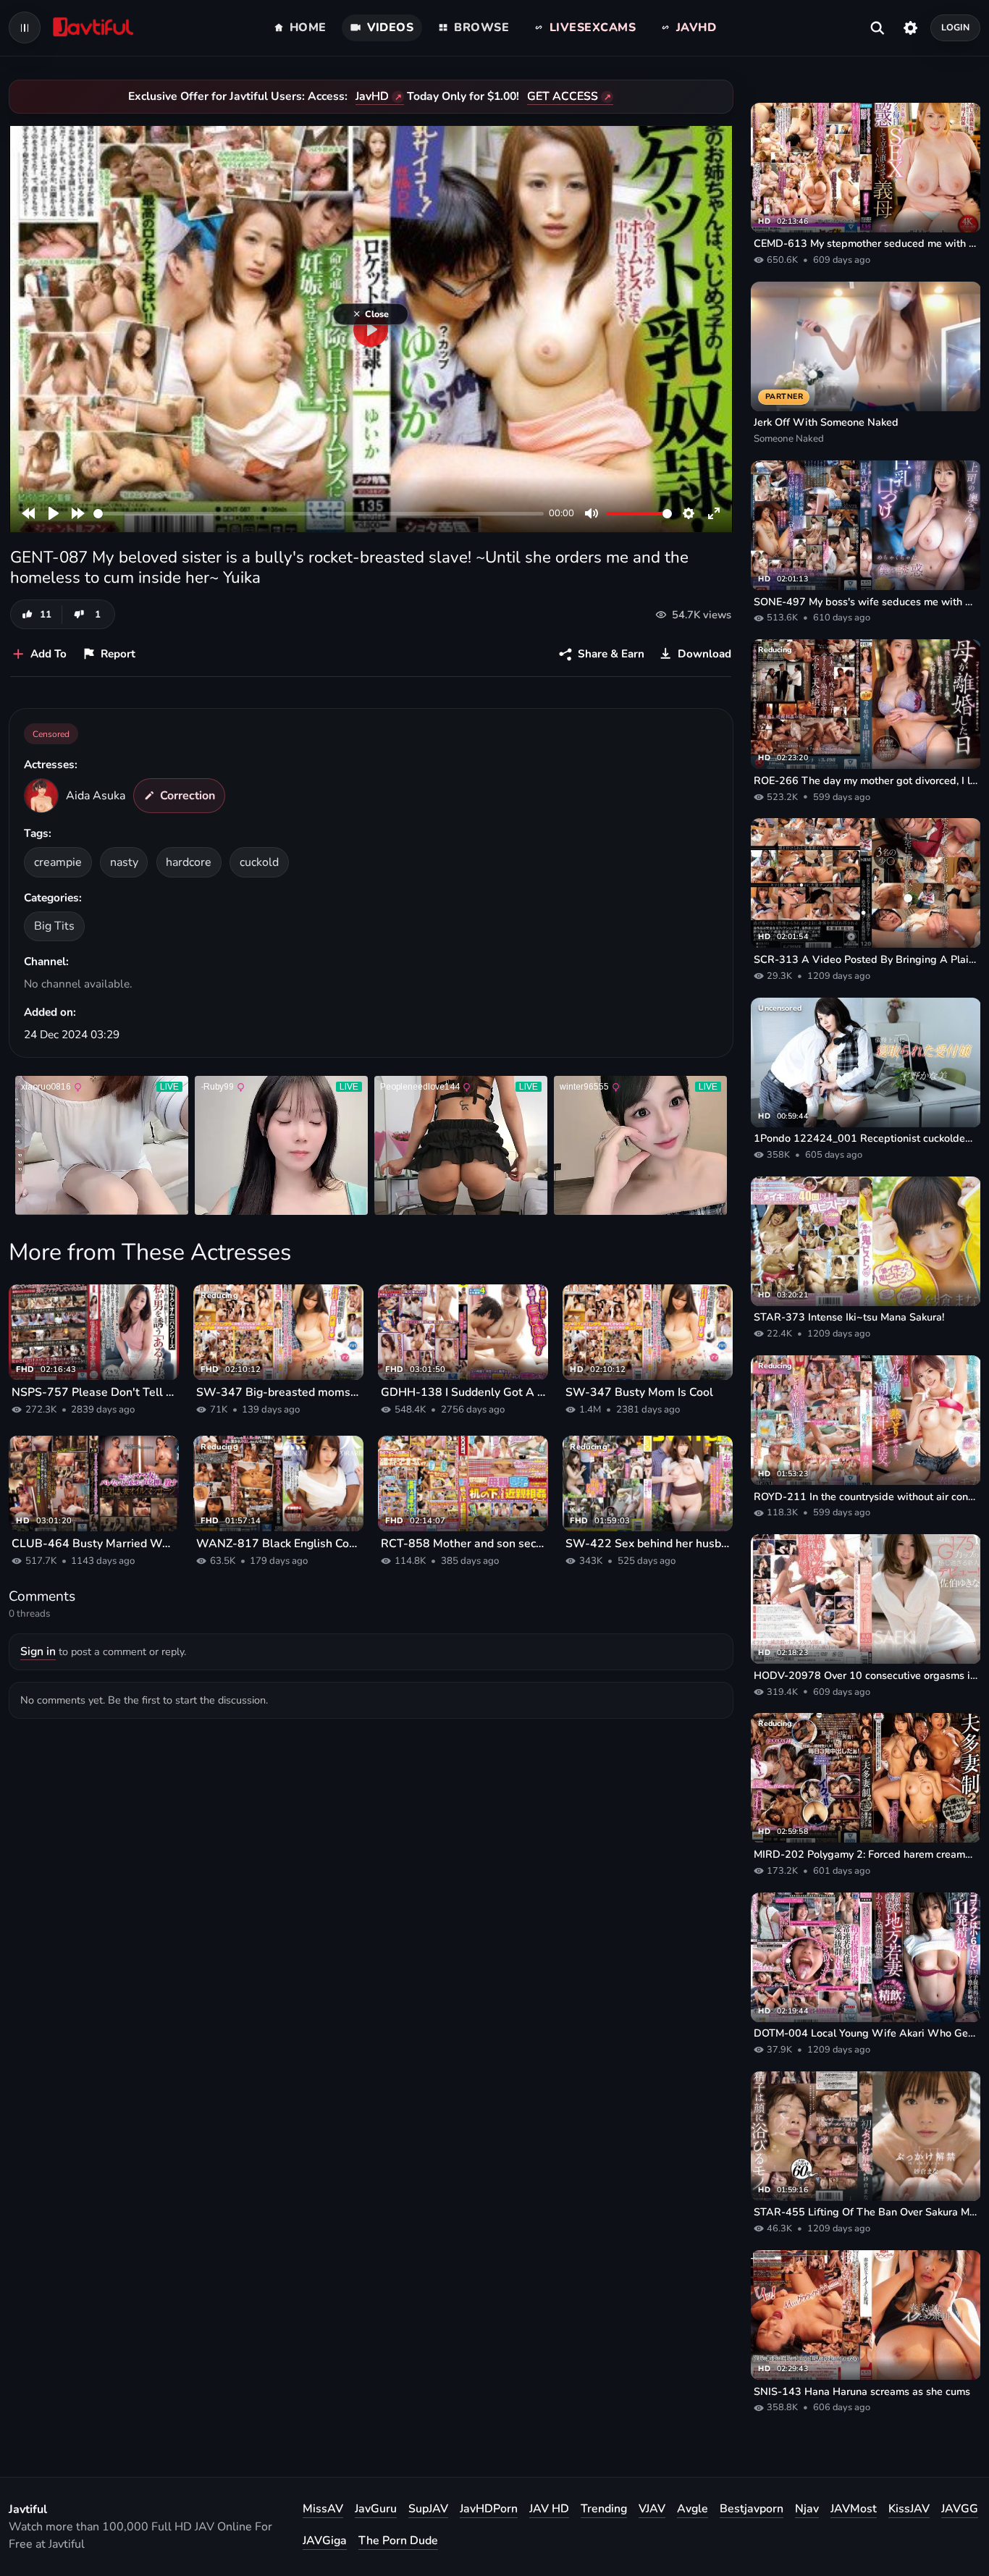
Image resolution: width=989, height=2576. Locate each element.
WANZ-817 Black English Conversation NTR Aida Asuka (278, 1544)
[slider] (319, 514)
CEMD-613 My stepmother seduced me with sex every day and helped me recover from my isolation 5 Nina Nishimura (866, 243)
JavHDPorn (489, 2509)
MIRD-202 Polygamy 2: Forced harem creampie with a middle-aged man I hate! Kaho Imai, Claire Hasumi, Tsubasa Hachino (866, 1854)
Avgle (693, 2509)
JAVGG (960, 2509)
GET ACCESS (563, 96)
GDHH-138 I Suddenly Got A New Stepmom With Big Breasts (463, 1392)
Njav (807, 2509)
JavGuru (376, 2509)
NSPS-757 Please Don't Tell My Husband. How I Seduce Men (94, 1392)
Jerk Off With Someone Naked (826, 422)
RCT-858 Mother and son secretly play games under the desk (463, 1544)
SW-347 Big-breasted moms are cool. (278, 1392)
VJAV (652, 2509)
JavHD (372, 96)
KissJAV (909, 2509)
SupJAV (428, 2509)
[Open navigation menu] (25, 28)
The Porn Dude (398, 2541)
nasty (124, 862)
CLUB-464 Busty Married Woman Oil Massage (94, 1544)
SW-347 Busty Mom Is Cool (639, 1392)
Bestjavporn (752, 2509)
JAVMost (854, 2509)
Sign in (38, 1651)
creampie (58, 862)
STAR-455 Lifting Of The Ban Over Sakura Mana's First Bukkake (866, 2212)
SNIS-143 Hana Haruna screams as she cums (862, 2391)
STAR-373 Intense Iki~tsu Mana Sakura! (849, 1317)
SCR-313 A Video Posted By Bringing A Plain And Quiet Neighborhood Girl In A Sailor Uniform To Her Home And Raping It (866, 959)
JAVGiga (325, 2541)
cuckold (259, 862)
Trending (604, 2509)
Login (956, 27)
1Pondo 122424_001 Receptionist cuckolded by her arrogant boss (866, 1138)
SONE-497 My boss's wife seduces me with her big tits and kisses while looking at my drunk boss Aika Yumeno (866, 602)
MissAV (323, 2509)
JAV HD (549, 2509)
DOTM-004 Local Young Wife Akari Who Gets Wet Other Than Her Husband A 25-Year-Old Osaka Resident (866, 2033)
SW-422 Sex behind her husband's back (648, 1544)
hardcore (189, 862)
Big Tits (54, 926)
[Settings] (910, 28)
